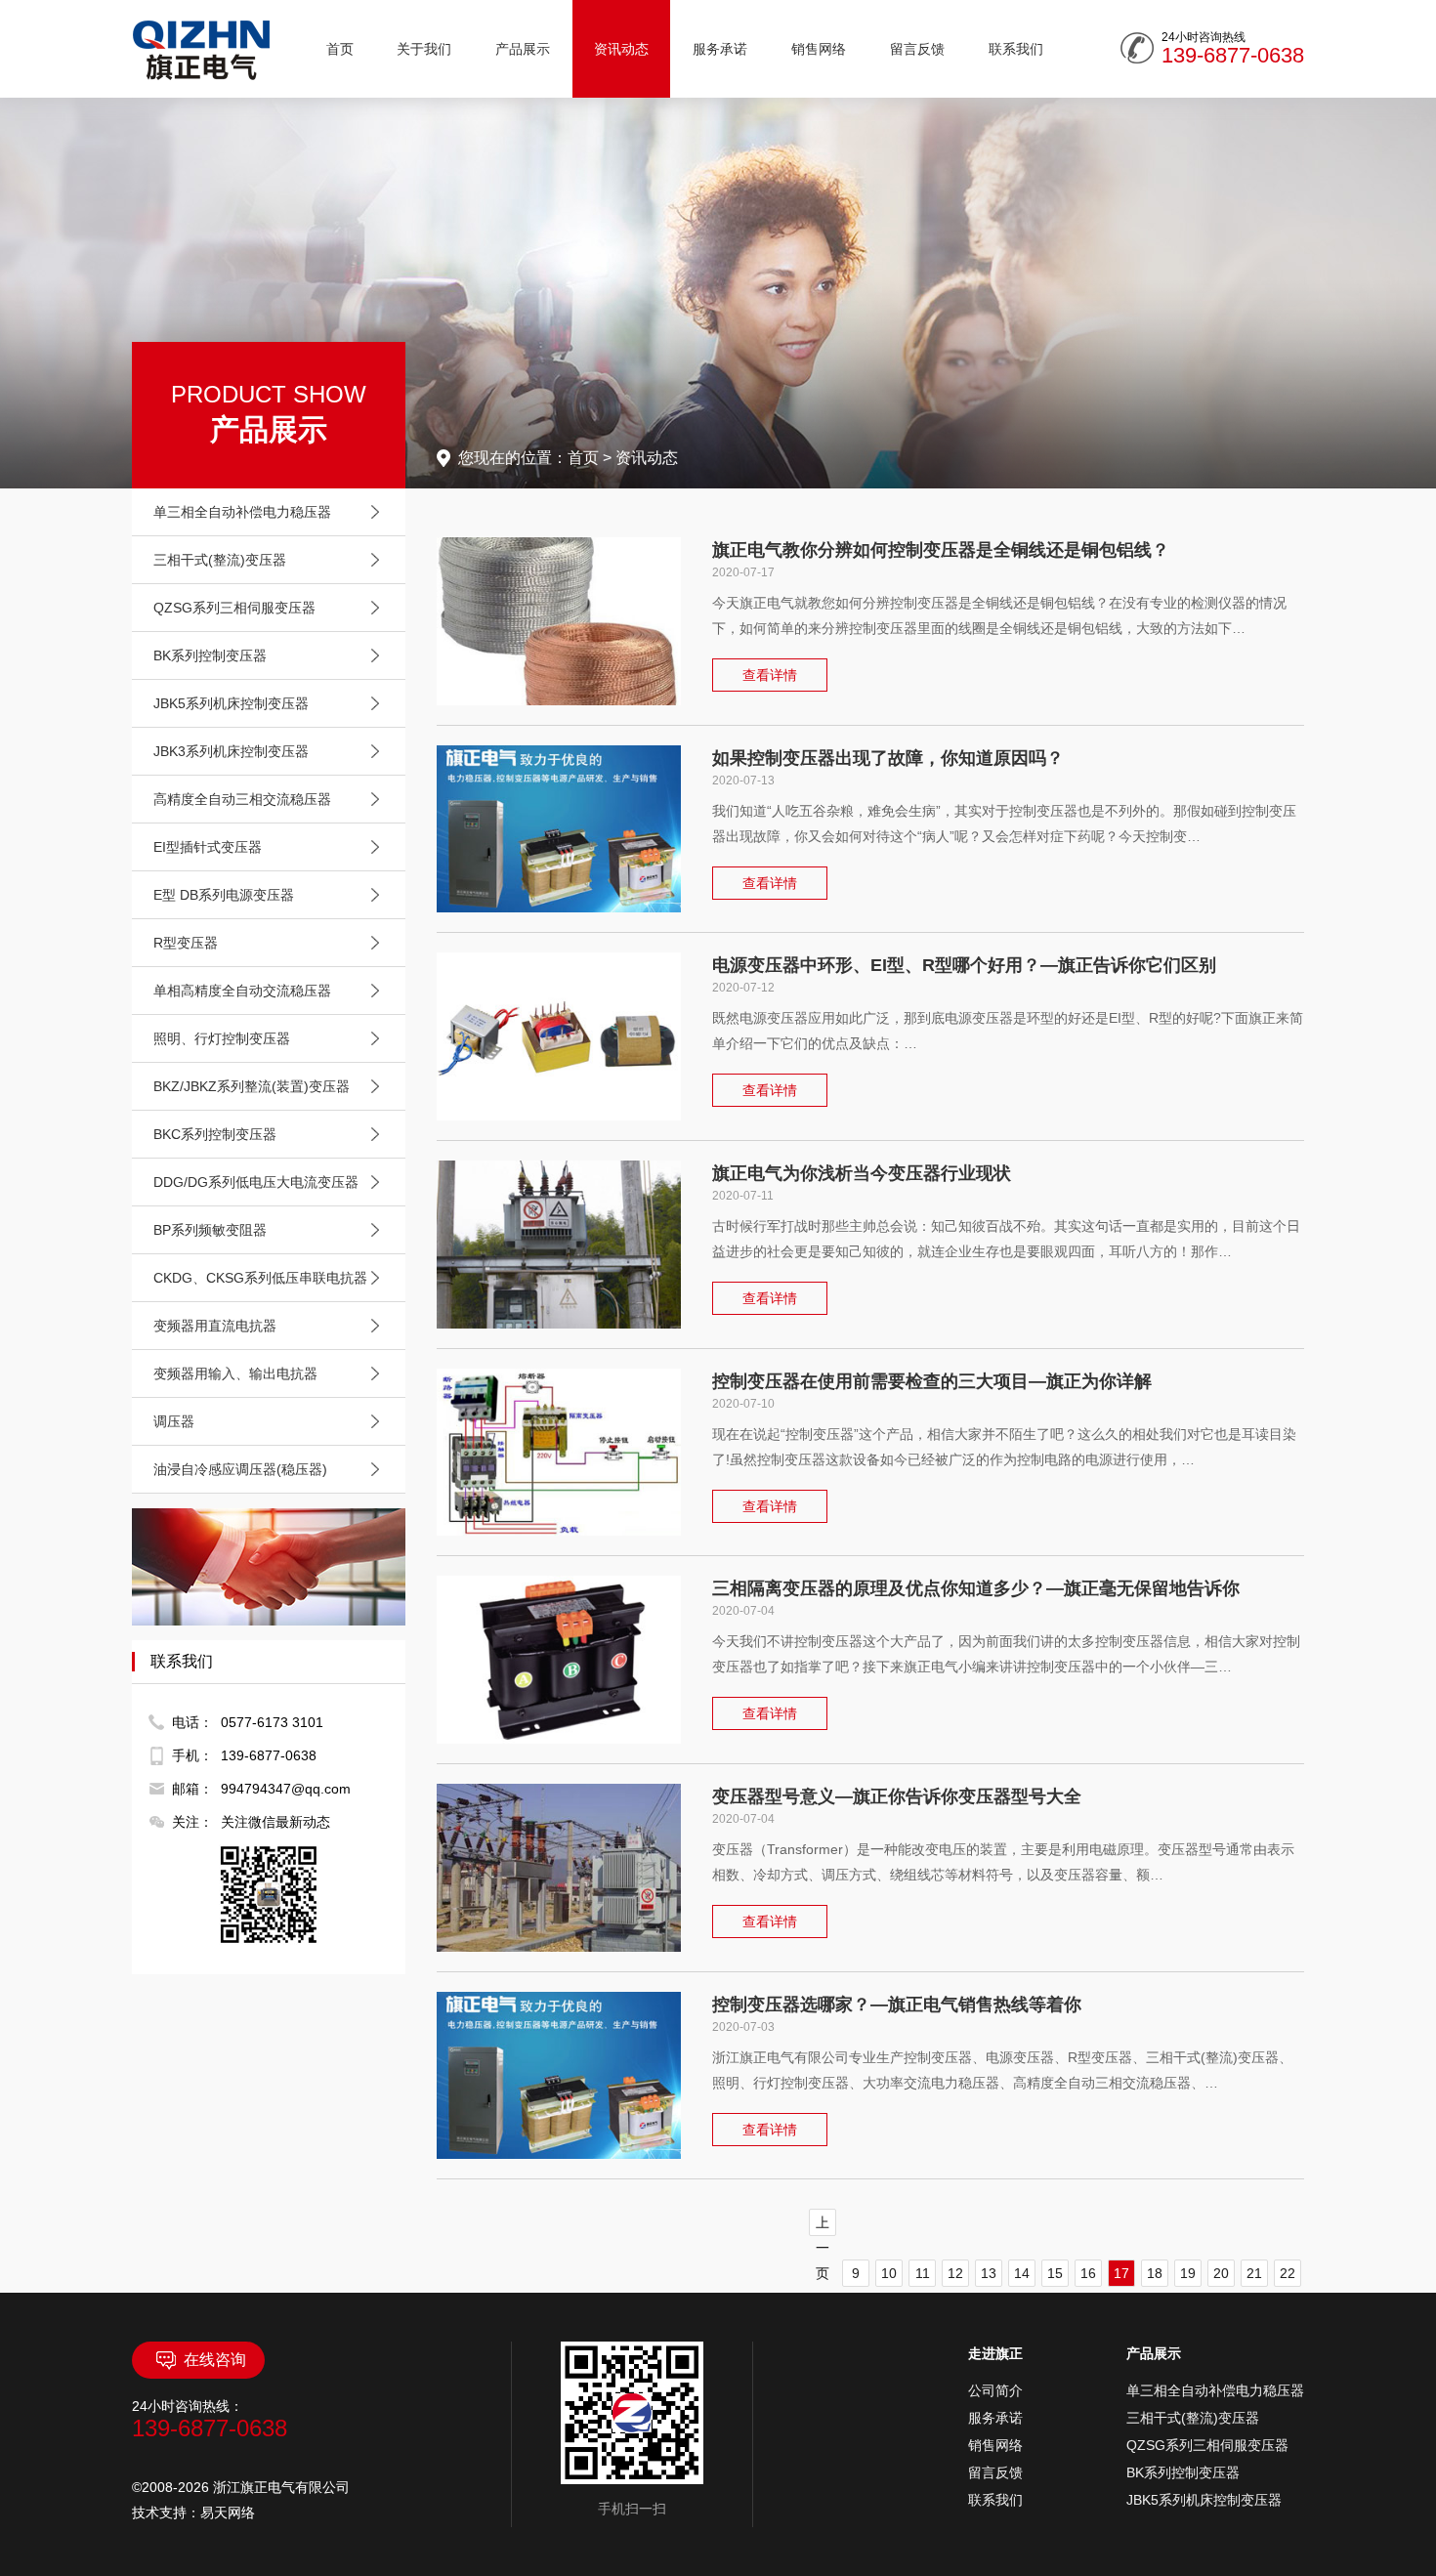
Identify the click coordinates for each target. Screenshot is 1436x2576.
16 (1088, 2273)
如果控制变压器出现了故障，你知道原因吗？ (888, 758)
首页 (340, 49)
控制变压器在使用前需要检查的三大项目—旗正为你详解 (932, 1381)
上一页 (823, 2225)
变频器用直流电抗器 (215, 1326)
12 (955, 2273)
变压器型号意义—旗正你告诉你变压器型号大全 (897, 1796)
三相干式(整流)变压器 (220, 560)
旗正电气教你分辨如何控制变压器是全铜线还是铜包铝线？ (941, 550)
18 (1155, 2273)
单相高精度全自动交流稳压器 (242, 991)
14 (1022, 2273)
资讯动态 (621, 49)
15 (1055, 2273)
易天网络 (228, 2513)
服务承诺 (720, 49)
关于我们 (424, 49)
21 (1254, 2273)
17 (1121, 2273)
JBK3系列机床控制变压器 (231, 751)
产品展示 (523, 49)
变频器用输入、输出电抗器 (235, 1373)
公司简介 (995, 2390)
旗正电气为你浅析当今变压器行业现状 (862, 1173)
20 (1221, 2273)
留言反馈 (917, 49)
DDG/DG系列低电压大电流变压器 (256, 1182)
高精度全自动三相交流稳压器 (242, 799)
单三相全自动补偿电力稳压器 (242, 512)
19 (1188, 2273)
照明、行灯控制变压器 (222, 1038)
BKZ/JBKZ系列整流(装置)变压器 (252, 1086)
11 (923, 2273)
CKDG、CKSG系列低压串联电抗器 (260, 1278)
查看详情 (770, 675)
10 (889, 2273)
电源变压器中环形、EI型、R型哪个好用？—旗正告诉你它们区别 (964, 965)
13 (989, 2273)
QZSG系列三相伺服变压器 (234, 608)
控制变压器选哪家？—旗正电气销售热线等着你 (897, 2005)
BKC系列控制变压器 (215, 1134)
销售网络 (819, 49)
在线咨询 (215, 2360)
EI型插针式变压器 (208, 847)
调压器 (174, 1421)
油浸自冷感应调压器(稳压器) (240, 1469)
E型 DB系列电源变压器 (224, 895)
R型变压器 (186, 943)
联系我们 (1016, 49)
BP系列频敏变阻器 (210, 1230)
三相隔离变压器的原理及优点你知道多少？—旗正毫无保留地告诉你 (976, 1588)
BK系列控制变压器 (210, 655)
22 (1288, 2273)
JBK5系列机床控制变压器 (231, 703)
